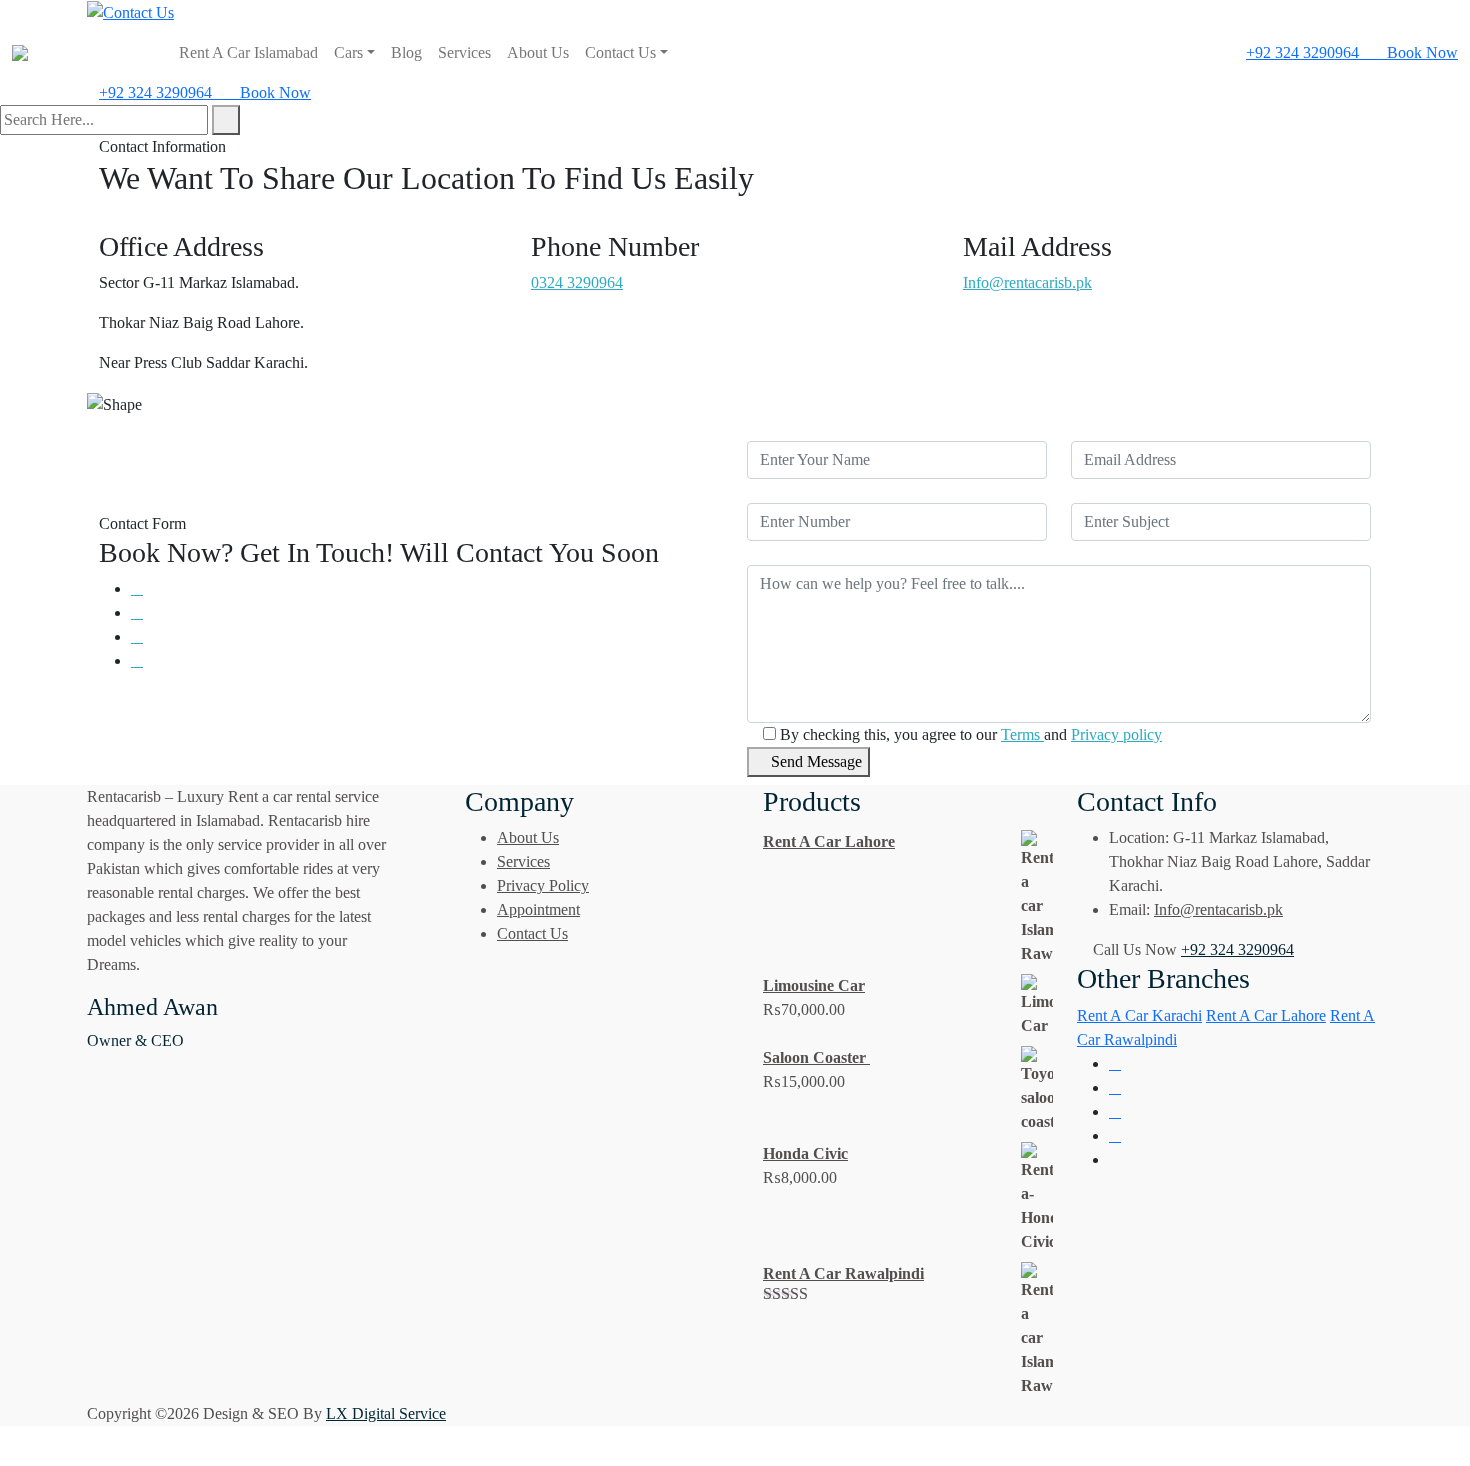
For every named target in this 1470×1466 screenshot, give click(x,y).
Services (464, 52)
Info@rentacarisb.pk (1027, 282)
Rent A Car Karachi (1139, 1015)
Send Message (814, 761)
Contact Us (620, 52)
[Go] (226, 120)
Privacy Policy (543, 885)
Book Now (1420, 52)
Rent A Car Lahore (1266, 1015)
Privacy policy (1116, 734)
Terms (1022, 734)
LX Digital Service (386, 1413)
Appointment (538, 909)
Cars (348, 52)
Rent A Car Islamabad (248, 52)
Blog (406, 52)
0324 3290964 (577, 282)
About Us (538, 52)
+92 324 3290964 (1302, 52)
